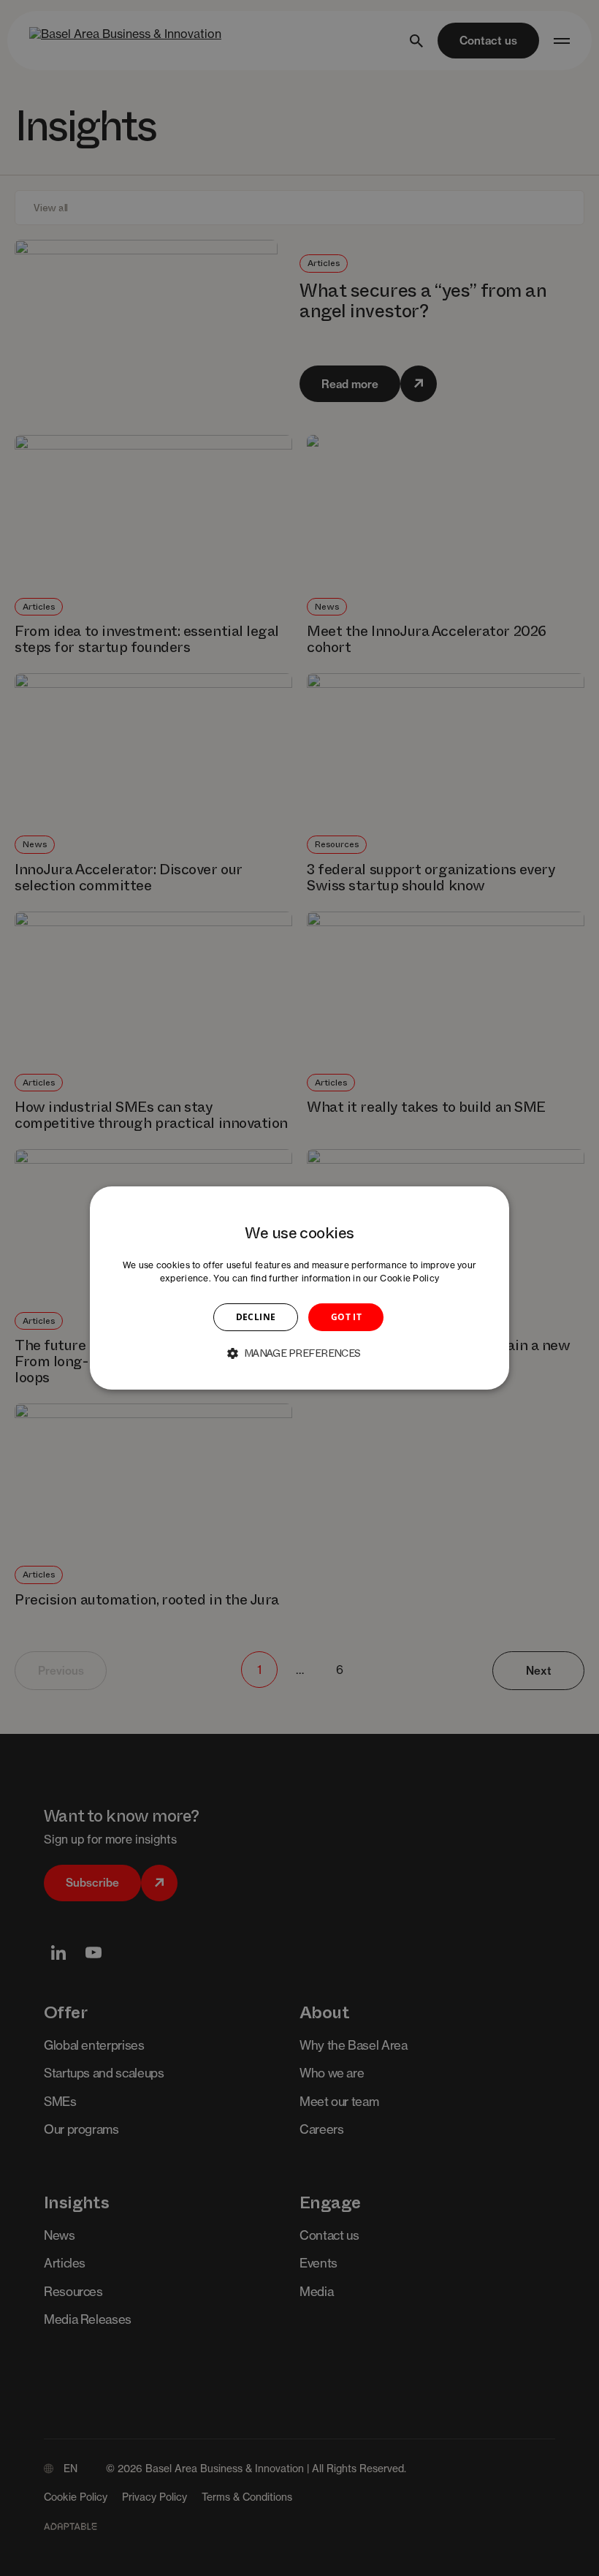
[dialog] (299, 1288)
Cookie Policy (409, 1278)
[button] (299, 1353)
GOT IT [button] (346, 1317)
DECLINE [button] (256, 1317)
